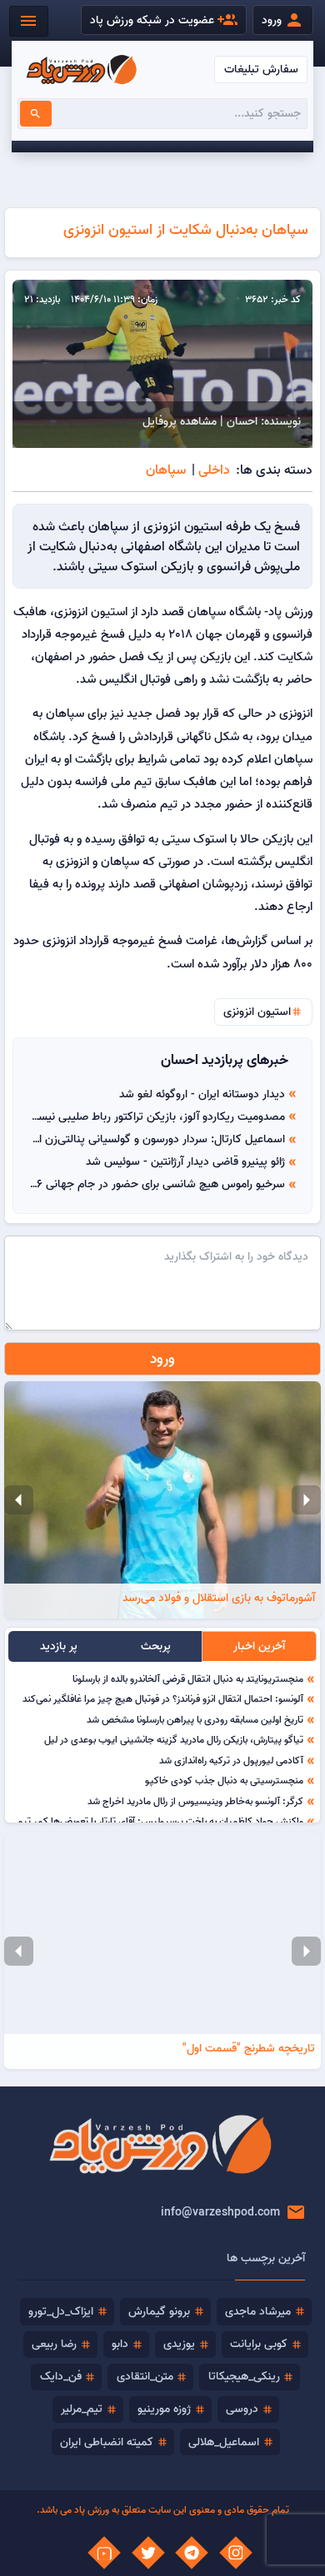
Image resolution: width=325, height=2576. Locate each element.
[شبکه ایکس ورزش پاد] (148, 2553)
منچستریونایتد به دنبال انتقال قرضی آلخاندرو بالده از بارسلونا (188, 1678)
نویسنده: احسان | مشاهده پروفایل (222, 421)
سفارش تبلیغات (261, 69)
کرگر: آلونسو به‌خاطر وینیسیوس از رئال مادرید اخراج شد (195, 1801)
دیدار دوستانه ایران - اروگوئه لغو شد (202, 1094)
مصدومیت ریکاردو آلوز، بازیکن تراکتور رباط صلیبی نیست (156, 1116)
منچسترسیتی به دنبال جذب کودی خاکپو (224, 1780)
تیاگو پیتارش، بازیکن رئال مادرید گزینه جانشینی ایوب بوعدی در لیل (174, 1739)
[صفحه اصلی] (81, 70)
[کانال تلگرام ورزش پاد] (192, 2553)
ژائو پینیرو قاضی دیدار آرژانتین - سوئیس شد (185, 1161)
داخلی (214, 470)
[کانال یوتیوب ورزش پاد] (104, 2553)
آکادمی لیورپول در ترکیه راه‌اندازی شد (231, 1760)
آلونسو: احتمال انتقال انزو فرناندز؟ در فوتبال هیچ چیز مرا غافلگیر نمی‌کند (163, 1698)
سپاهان (166, 470)
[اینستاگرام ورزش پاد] (236, 2553)
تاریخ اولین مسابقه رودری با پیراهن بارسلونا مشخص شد (195, 1719)
